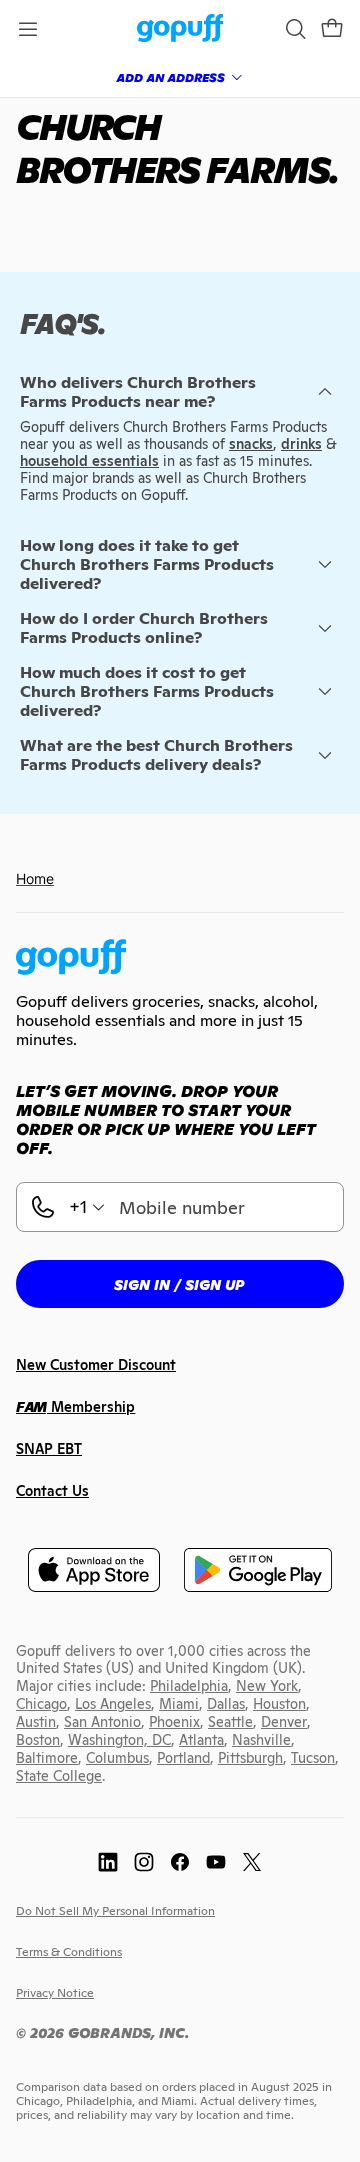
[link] (180, 29)
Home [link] (35, 878)
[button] (332, 29)
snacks (251, 444)
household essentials (89, 461)
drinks (301, 444)
